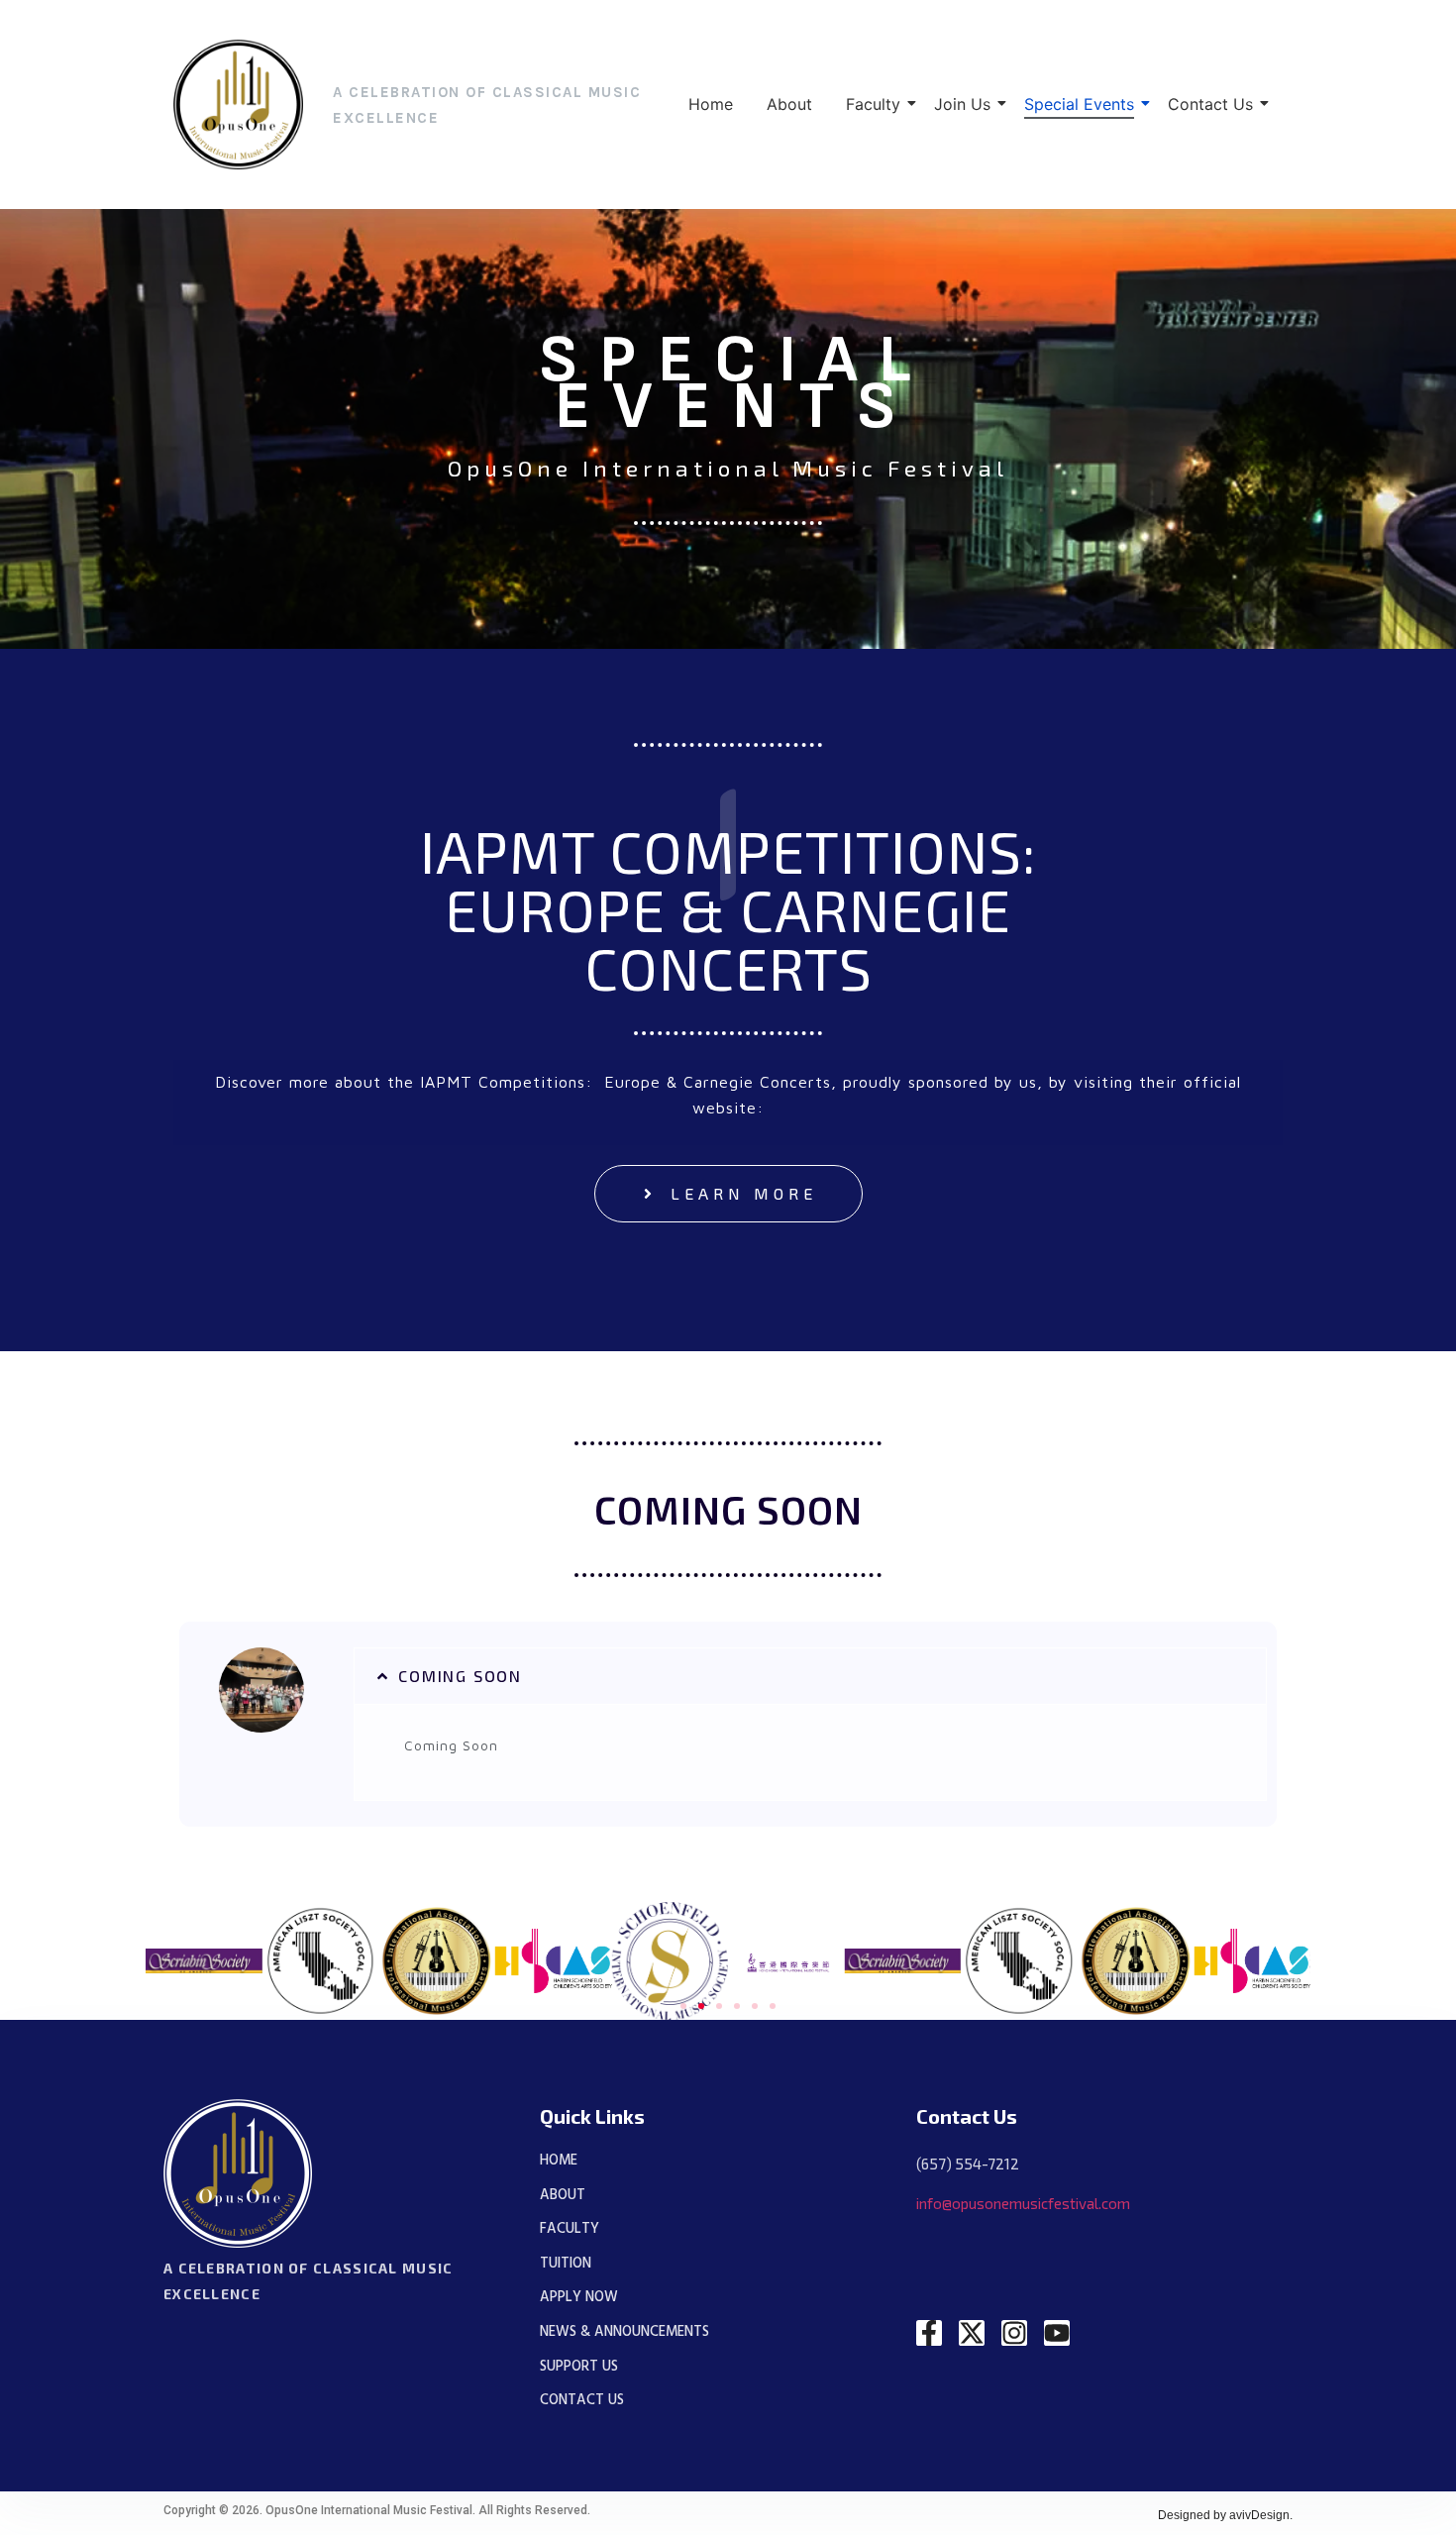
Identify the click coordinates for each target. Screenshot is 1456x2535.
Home (711, 104)
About (789, 104)
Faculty (873, 104)
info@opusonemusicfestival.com (1023, 2203)
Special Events (1079, 104)
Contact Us (1210, 104)
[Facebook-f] (929, 2333)
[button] (810, 1676)
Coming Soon (460, 1676)
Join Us (962, 104)
